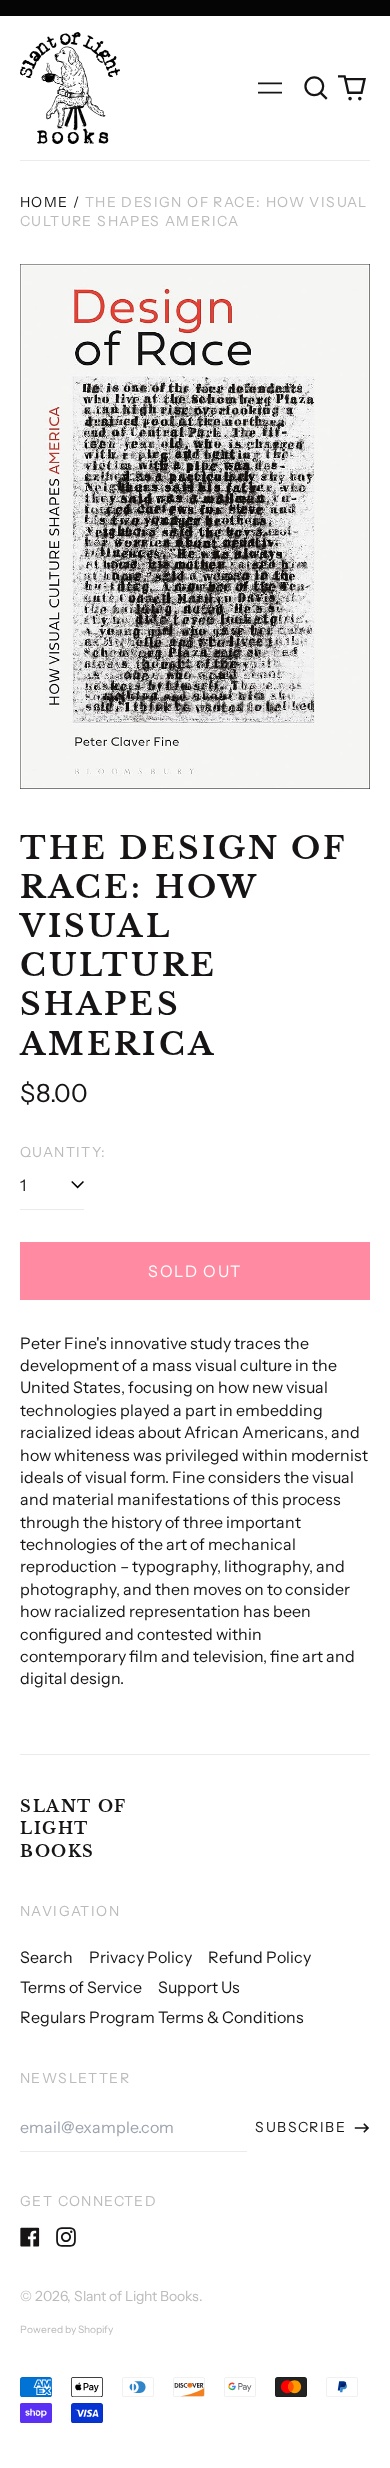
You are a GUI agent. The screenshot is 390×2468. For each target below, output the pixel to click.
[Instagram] (66, 2237)
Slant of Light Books (73, 1828)
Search (46, 1957)
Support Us (199, 1987)
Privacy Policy (140, 1957)
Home (44, 202)
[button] (316, 88)
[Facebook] (30, 2237)
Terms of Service (81, 1987)
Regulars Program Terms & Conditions (162, 2017)
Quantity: (63, 1152)
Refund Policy (259, 1957)
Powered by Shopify (66, 2329)
